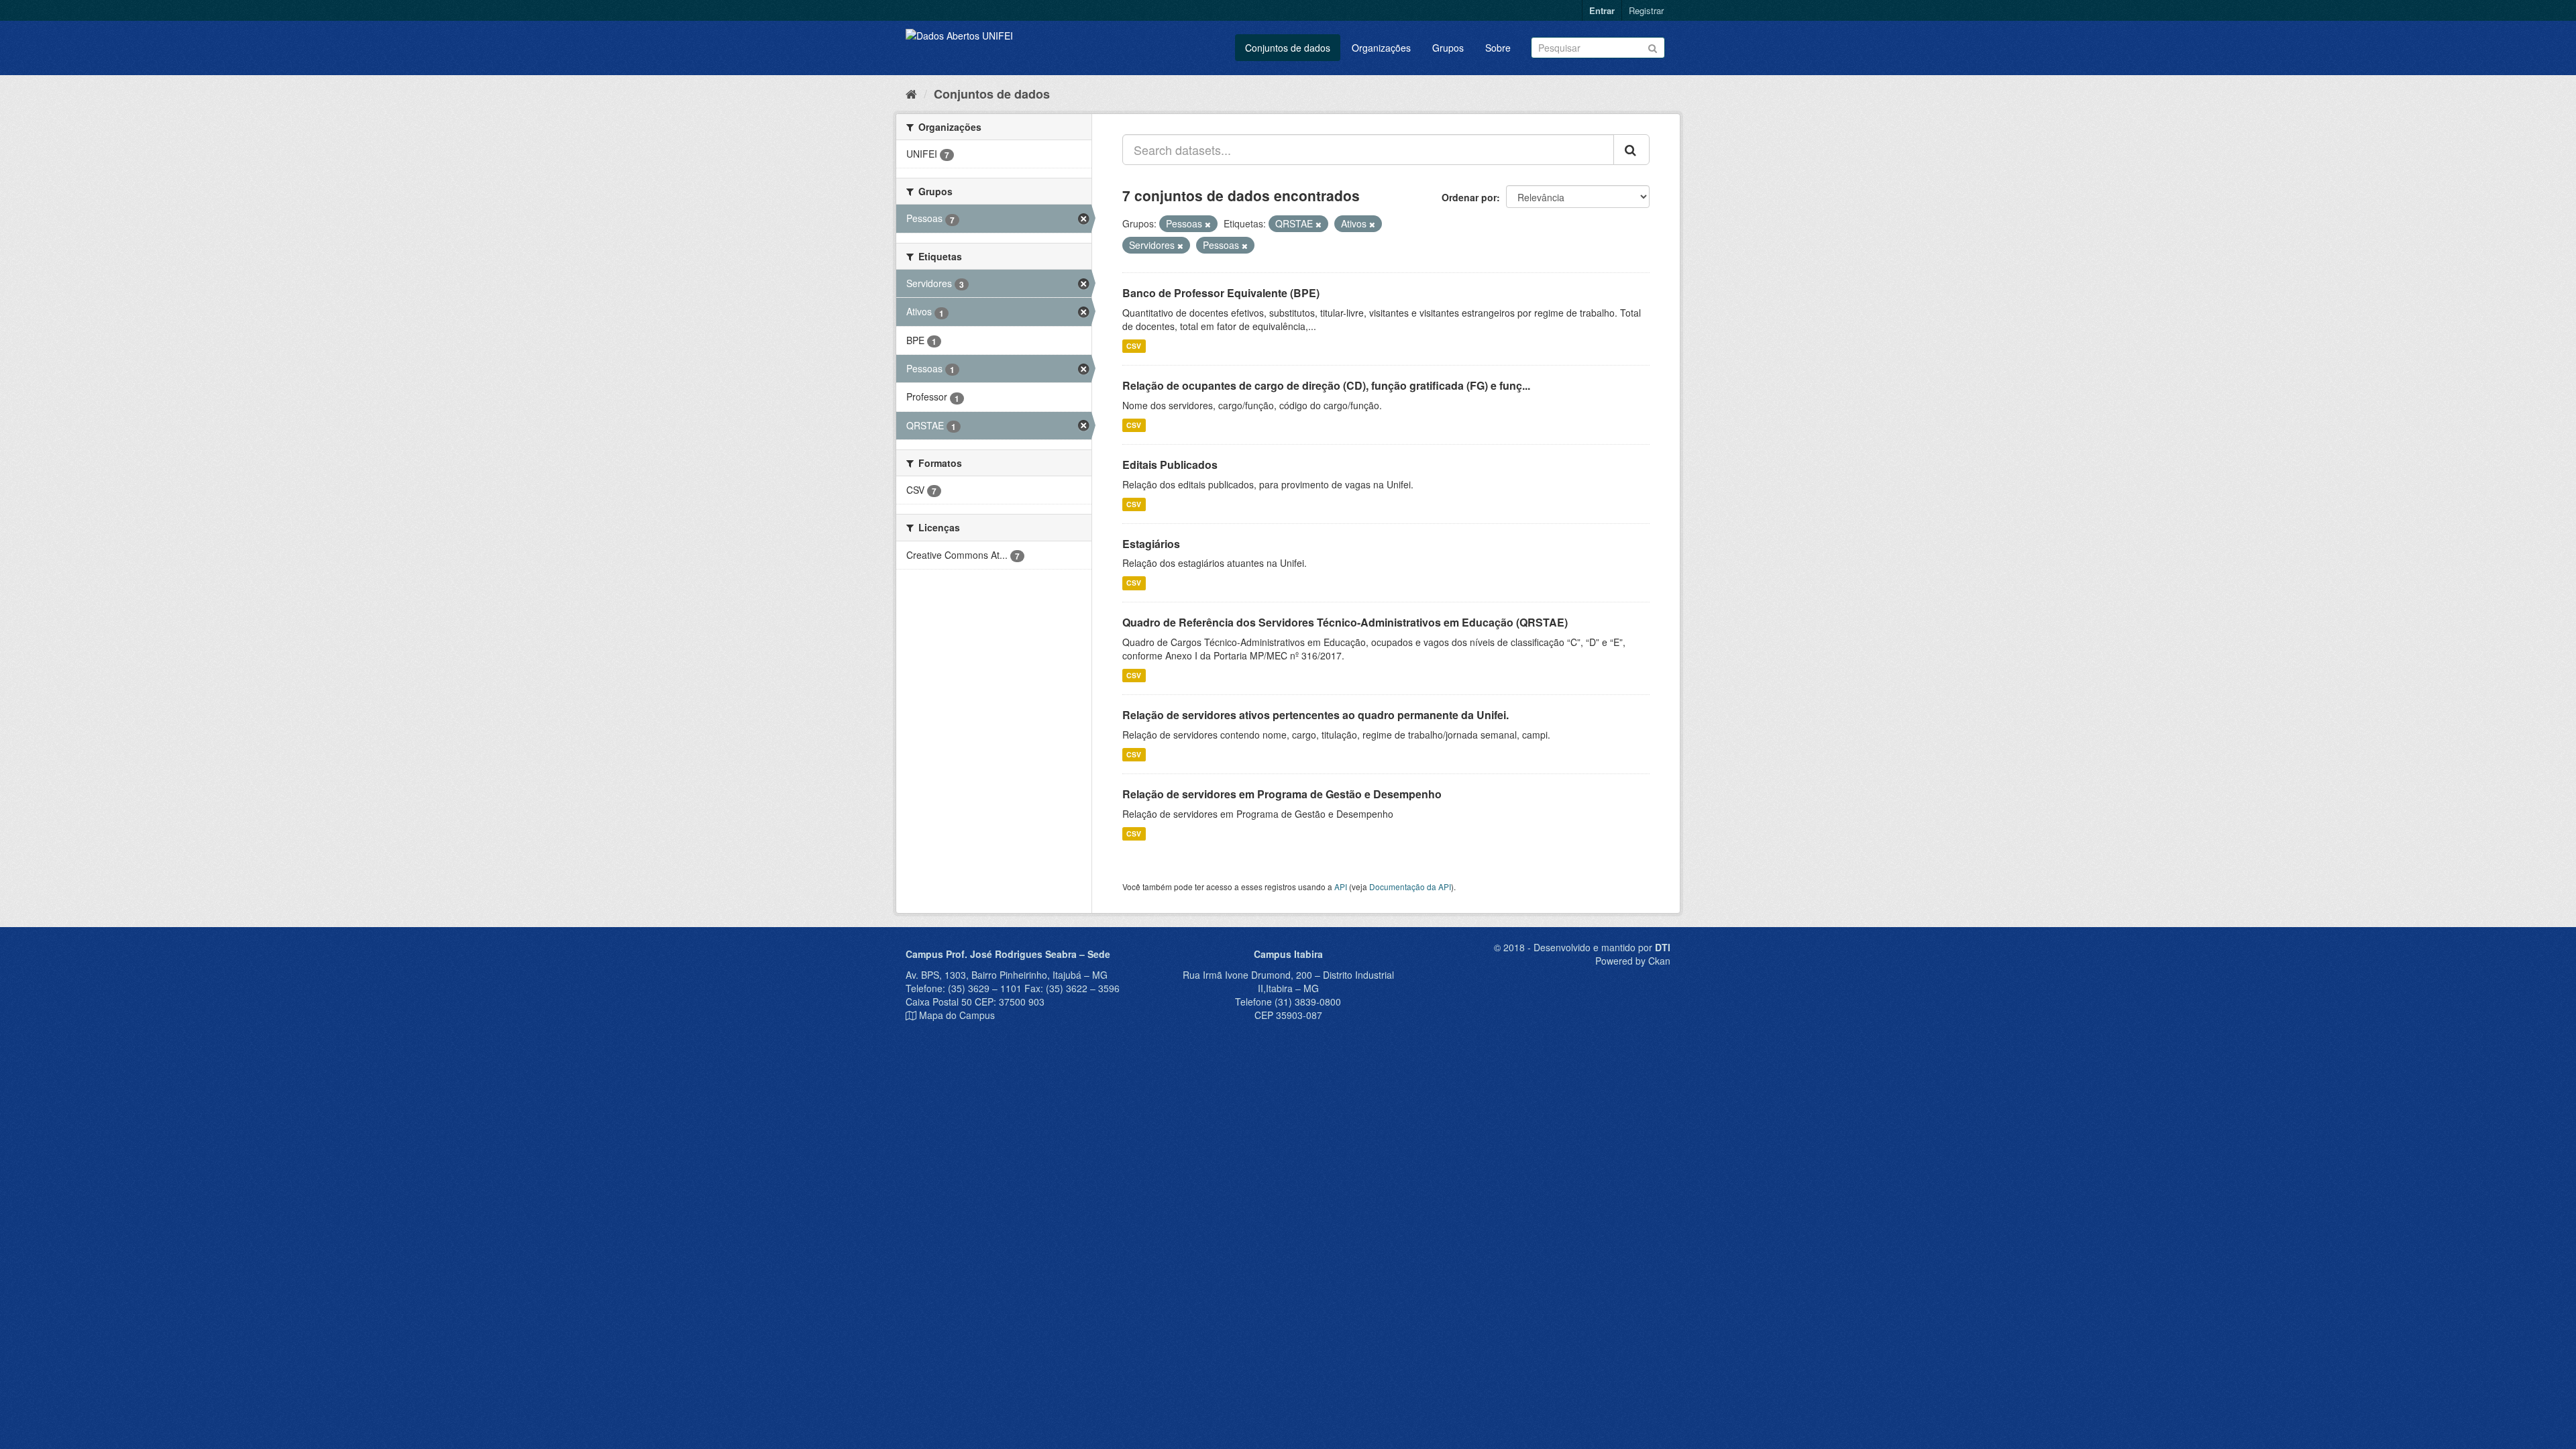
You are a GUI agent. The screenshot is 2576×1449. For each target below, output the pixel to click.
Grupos (1448, 48)
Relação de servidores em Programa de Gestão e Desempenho (1282, 794)
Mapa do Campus (957, 1015)
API (1341, 887)
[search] (1631, 150)
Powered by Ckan (1633, 961)
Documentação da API (1410, 887)
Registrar (1646, 10)
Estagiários (1151, 544)
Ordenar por (1469, 197)
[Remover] (1208, 224)
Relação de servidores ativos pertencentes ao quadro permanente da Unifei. (1316, 715)
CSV (1134, 346)
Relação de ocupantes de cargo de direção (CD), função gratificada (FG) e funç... (1326, 385)
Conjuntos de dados (1288, 48)
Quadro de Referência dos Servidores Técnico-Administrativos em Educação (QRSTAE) (1345, 622)
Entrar (1602, 10)
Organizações (1381, 48)
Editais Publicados (1170, 465)
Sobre (1498, 48)
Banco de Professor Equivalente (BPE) (1221, 293)
